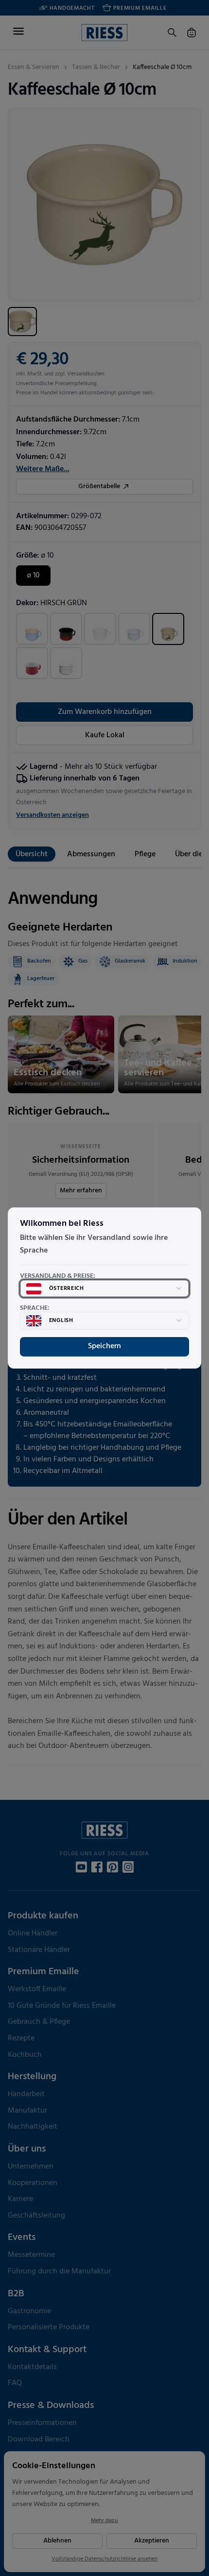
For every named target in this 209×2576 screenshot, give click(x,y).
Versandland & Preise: (58, 1276)
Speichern (104, 1346)
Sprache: (35, 1308)
